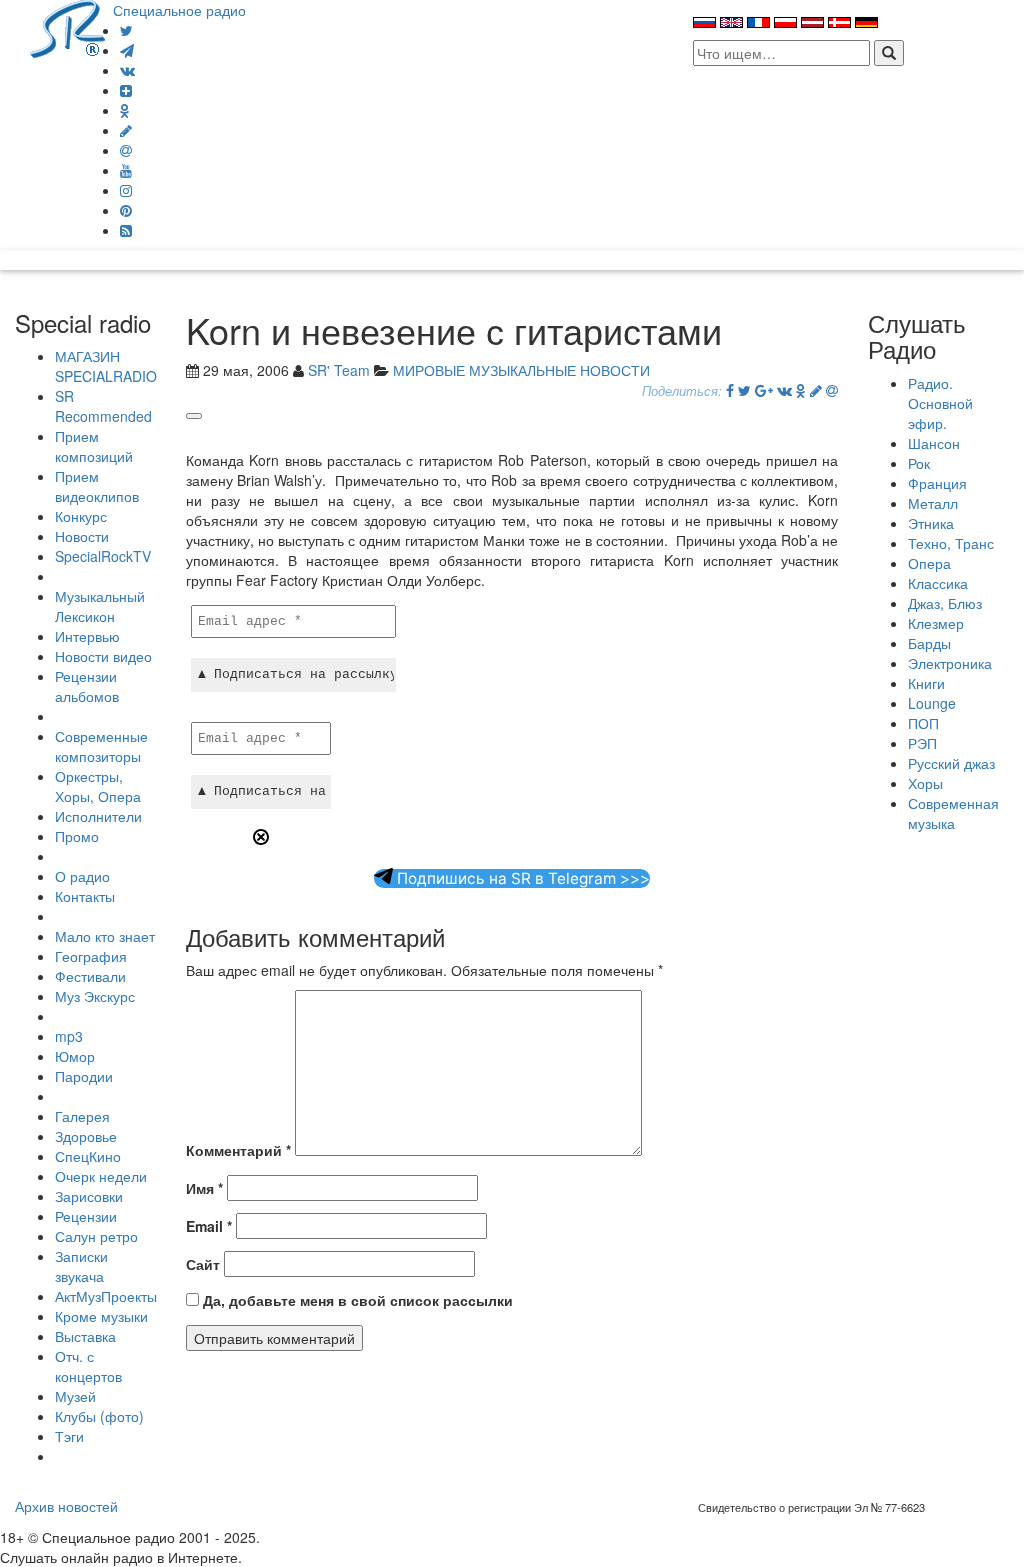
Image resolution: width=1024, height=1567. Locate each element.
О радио (82, 876)
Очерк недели (101, 1176)
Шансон (934, 443)
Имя (204, 1188)
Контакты (85, 896)
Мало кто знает (105, 936)
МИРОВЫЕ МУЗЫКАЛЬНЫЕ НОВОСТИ (521, 370)
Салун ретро (96, 1236)
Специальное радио (179, 10)
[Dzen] (126, 90)
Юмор (75, 1056)
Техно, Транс (951, 543)
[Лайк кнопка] (194, 416)
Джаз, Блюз (945, 603)
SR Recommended (103, 406)
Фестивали (90, 976)
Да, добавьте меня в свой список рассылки (356, 1300)
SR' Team (339, 370)
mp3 (69, 1036)
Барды (929, 643)
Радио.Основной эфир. (940, 403)
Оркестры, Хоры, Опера (98, 786)
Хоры (925, 783)
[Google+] (764, 390)
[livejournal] (126, 130)
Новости (82, 536)
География (91, 956)
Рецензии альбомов (87, 686)
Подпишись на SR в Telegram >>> (521, 878)
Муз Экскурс (95, 996)
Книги (926, 683)
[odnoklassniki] (125, 110)
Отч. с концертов (88, 1366)
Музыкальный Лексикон (100, 606)
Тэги (69, 1436)
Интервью (87, 636)
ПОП (923, 723)
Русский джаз (951, 763)
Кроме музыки (101, 1316)
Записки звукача (81, 1266)
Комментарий (238, 1150)
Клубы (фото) (99, 1416)
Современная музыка (953, 813)
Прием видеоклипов (97, 486)
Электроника (950, 663)
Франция (937, 483)
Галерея (82, 1116)
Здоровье (86, 1136)
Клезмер (936, 623)
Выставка (85, 1336)
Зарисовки (89, 1196)
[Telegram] (127, 50)
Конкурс (81, 516)
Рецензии (86, 1216)
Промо (77, 836)
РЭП (922, 743)
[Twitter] (126, 30)
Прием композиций (94, 446)
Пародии (84, 1076)
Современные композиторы (101, 746)
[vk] (127, 70)
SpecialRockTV (103, 556)
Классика (938, 583)
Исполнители (98, 816)
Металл (933, 503)
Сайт (203, 1264)
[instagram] (126, 190)
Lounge (932, 703)
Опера (929, 563)
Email (209, 1226)
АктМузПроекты (106, 1296)
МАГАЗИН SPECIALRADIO (106, 366)
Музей (75, 1396)
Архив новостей (66, 1506)
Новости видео (103, 656)
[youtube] (126, 170)
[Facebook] (730, 390)
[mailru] (126, 150)
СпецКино (88, 1156)
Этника (931, 523)
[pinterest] (126, 210)
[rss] (126, 230)
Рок (919, 463)
